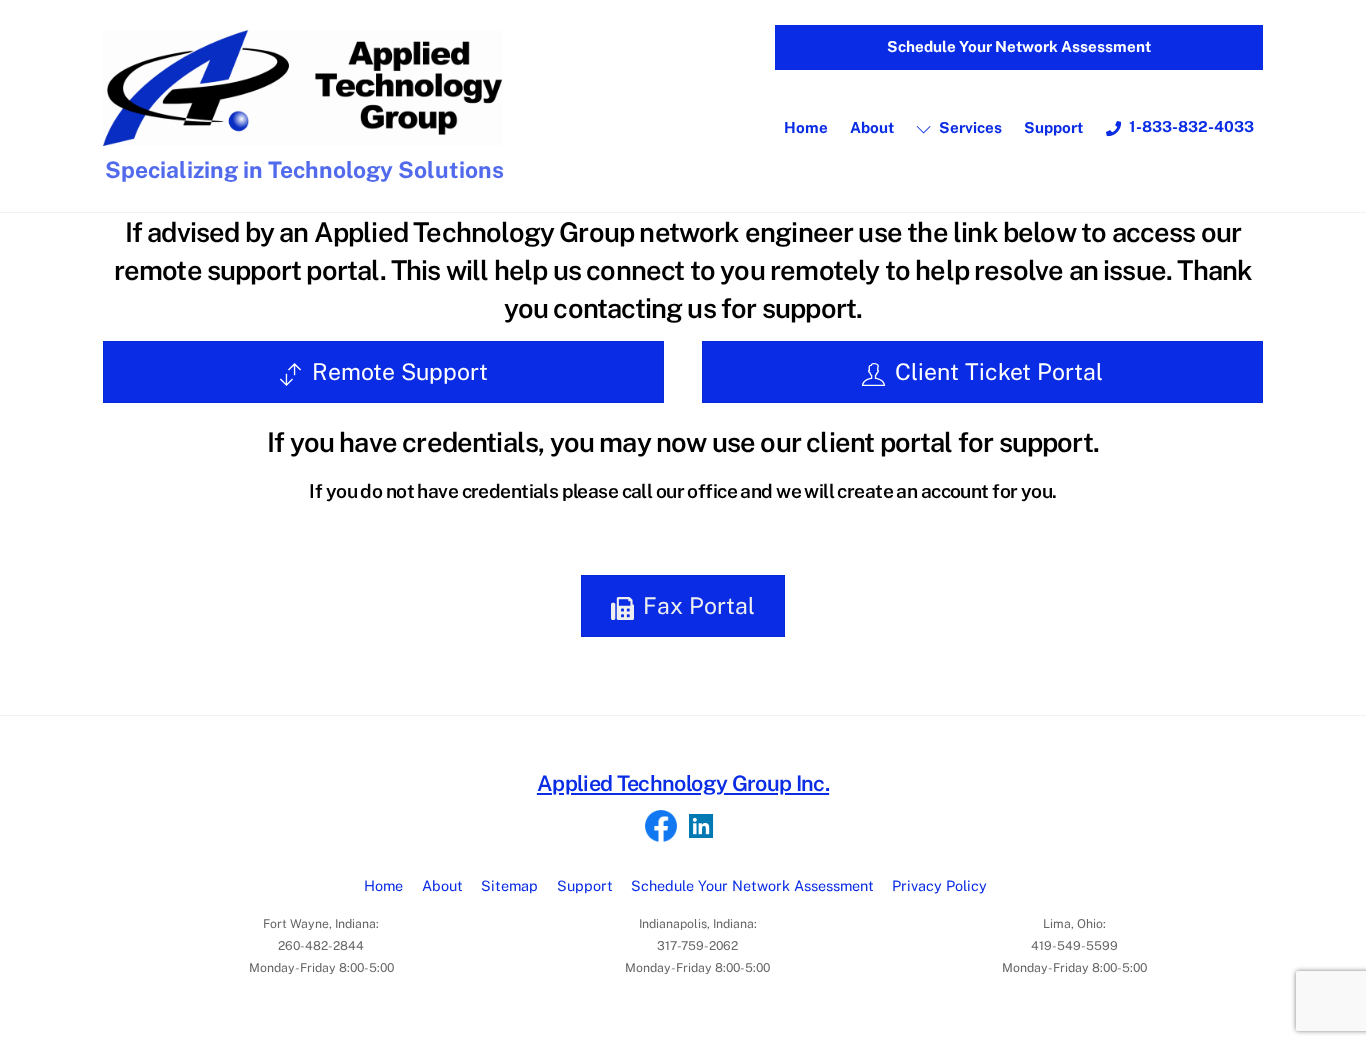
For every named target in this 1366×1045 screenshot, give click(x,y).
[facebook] (661, 826)
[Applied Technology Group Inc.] (302, 136)
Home (806, 127)
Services (969, 127)
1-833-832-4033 (1190, 126)
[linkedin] (701, 826)
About (872, 127)
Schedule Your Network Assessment (1019, 46)
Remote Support (400, 371)
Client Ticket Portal (999, 371)
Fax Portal (699, 605)
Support (1053, 127)
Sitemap (509, 885)
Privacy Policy (939, 885)
